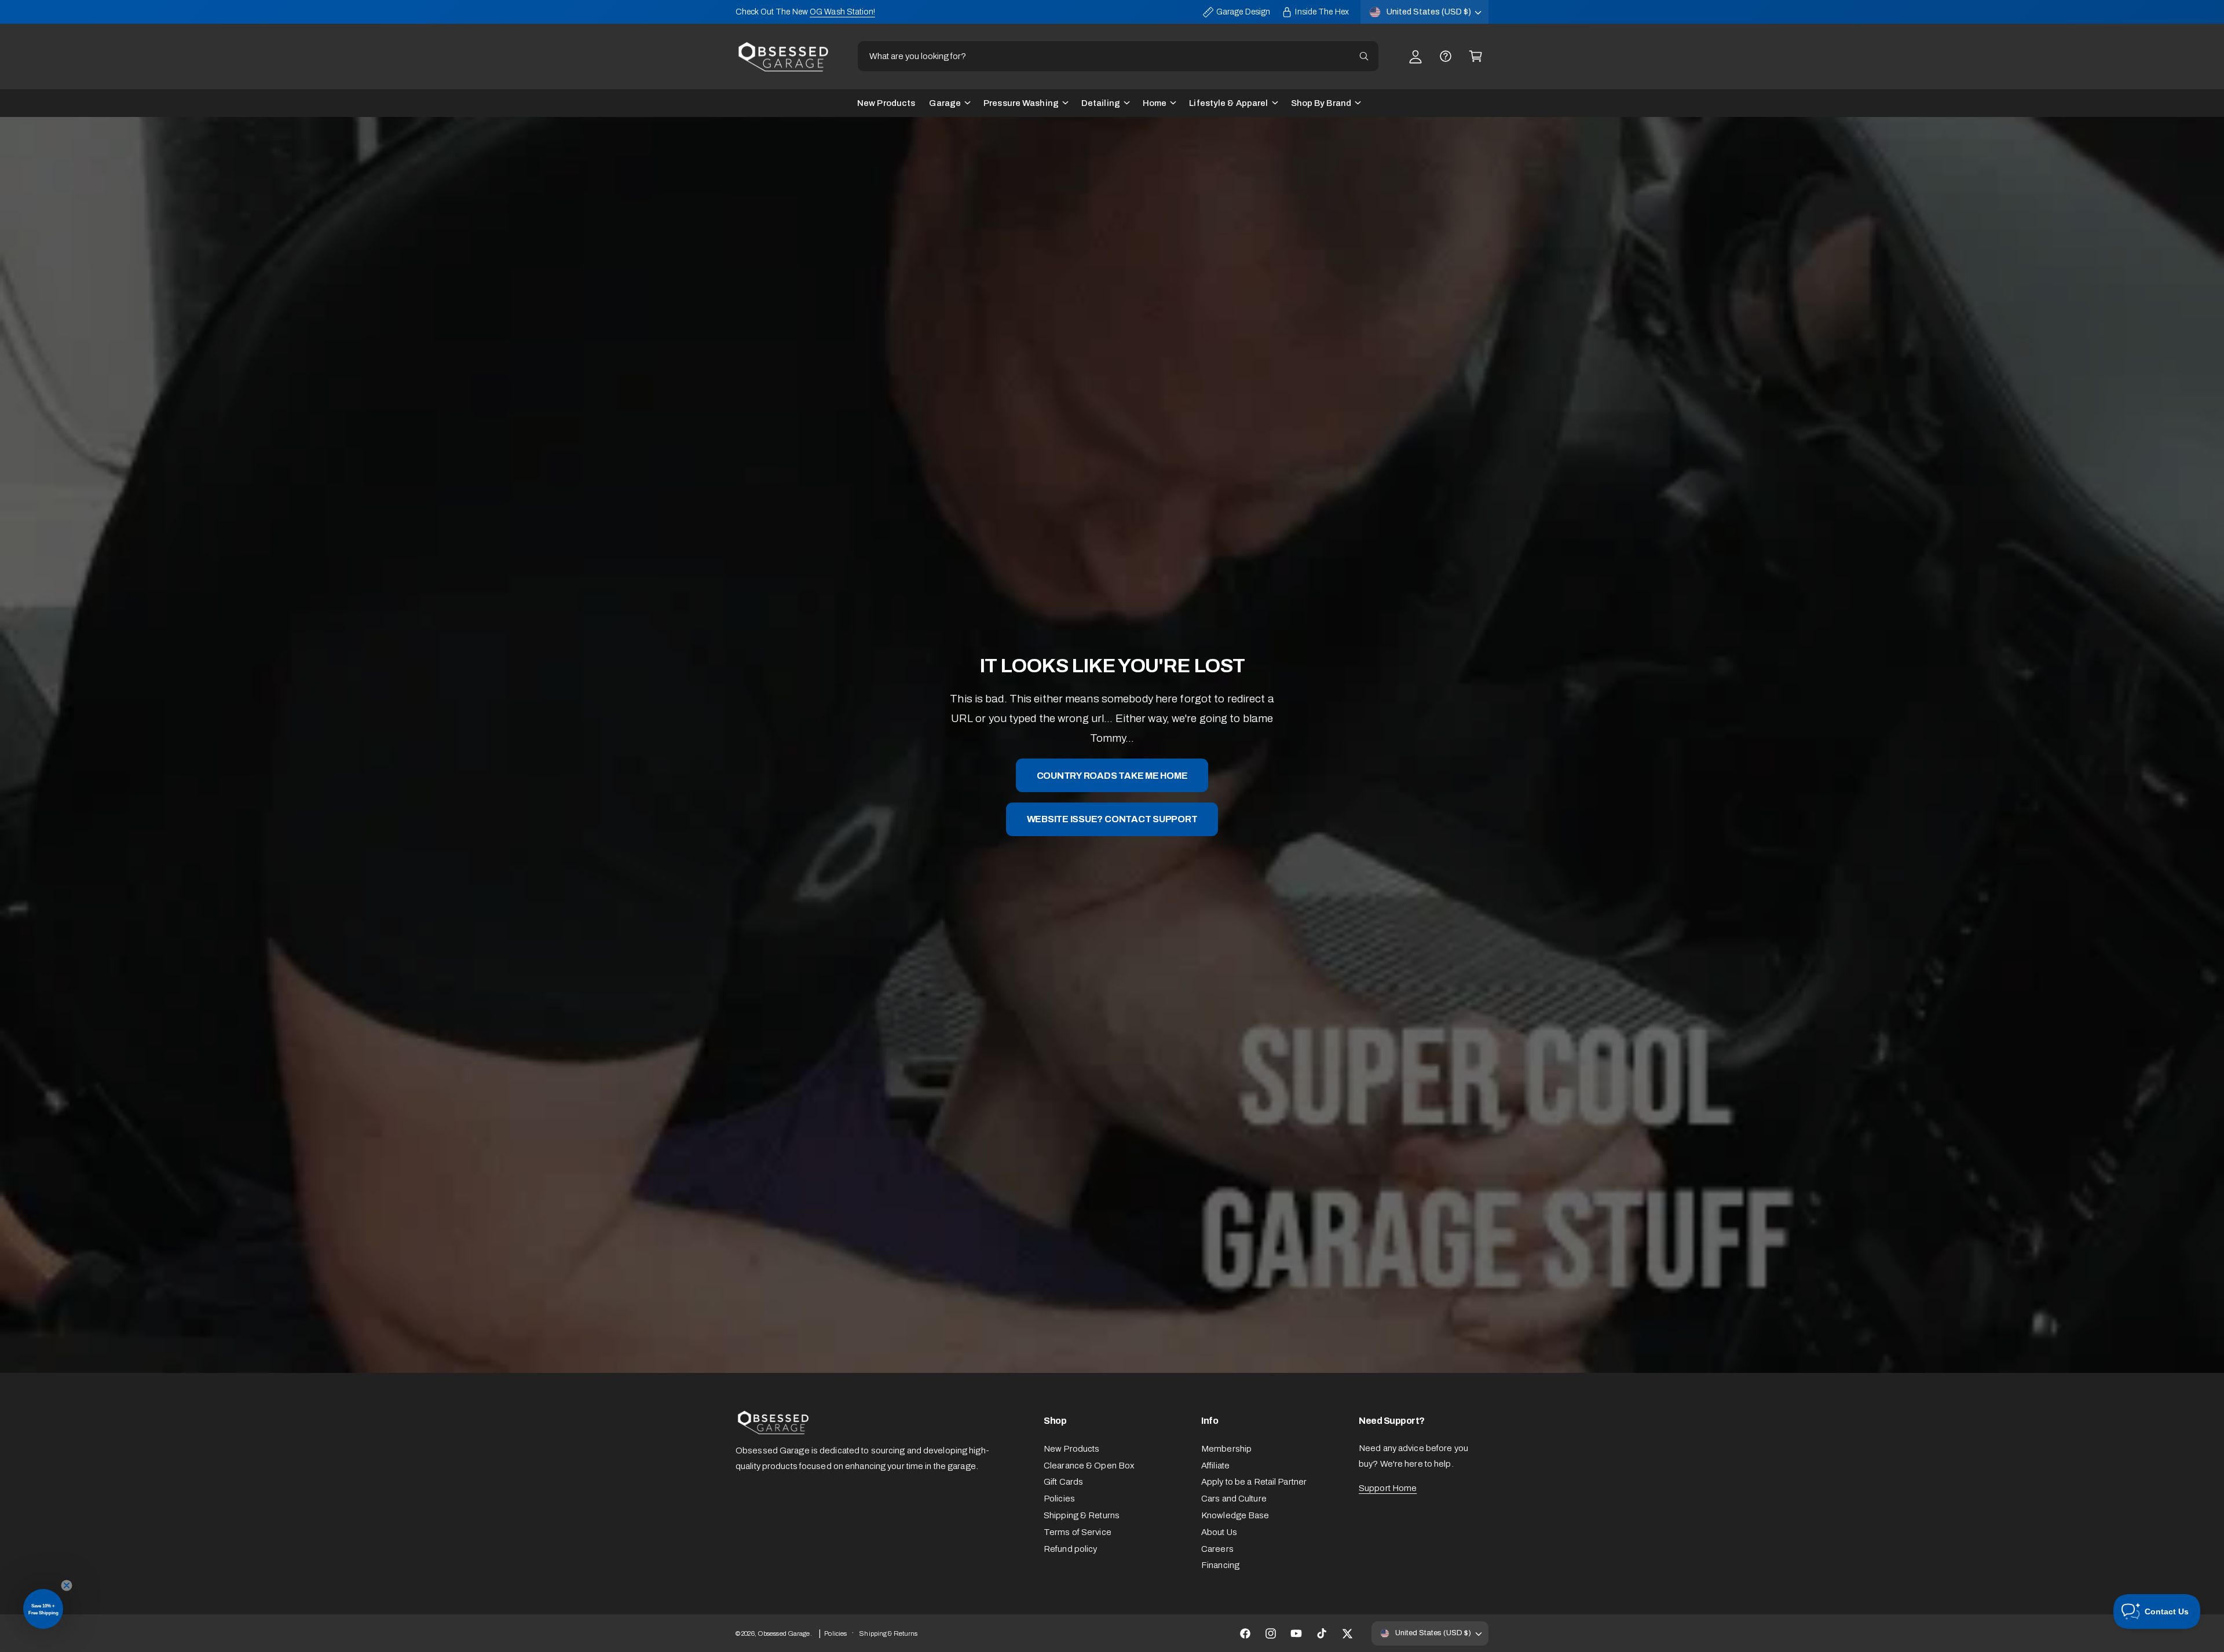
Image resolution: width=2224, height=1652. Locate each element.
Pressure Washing (1021, 103)
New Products (1071, 1449)
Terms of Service (1078, 1532)
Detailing (1101, 103)
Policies (1059, 1499)
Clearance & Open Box (1089, 1466)
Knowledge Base (1235, 1515)
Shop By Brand (1321, 103)
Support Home (1388, 1488)
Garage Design (1243, 12)
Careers (1217, 1549)
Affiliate (1215, 1466)
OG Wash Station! (842, 12)
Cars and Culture (1234, 1499)
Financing (1220, 1565)
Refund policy (1070, 1549)
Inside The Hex (1322, 12)
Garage (945, 103)
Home (1155, 103)
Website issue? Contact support (1112, 819)
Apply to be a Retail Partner (1254, 1482)
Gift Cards (1063, 1482)
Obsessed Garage (784, 1633)
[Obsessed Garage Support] (1446, 56)
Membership (1226, 1449)
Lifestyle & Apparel (1228, 103)
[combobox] (1118, 56)
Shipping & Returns (1082, 1515)
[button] (1476, 56)
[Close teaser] (67, 1585)
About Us (1219, 1532)
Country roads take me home (1112, 776)
